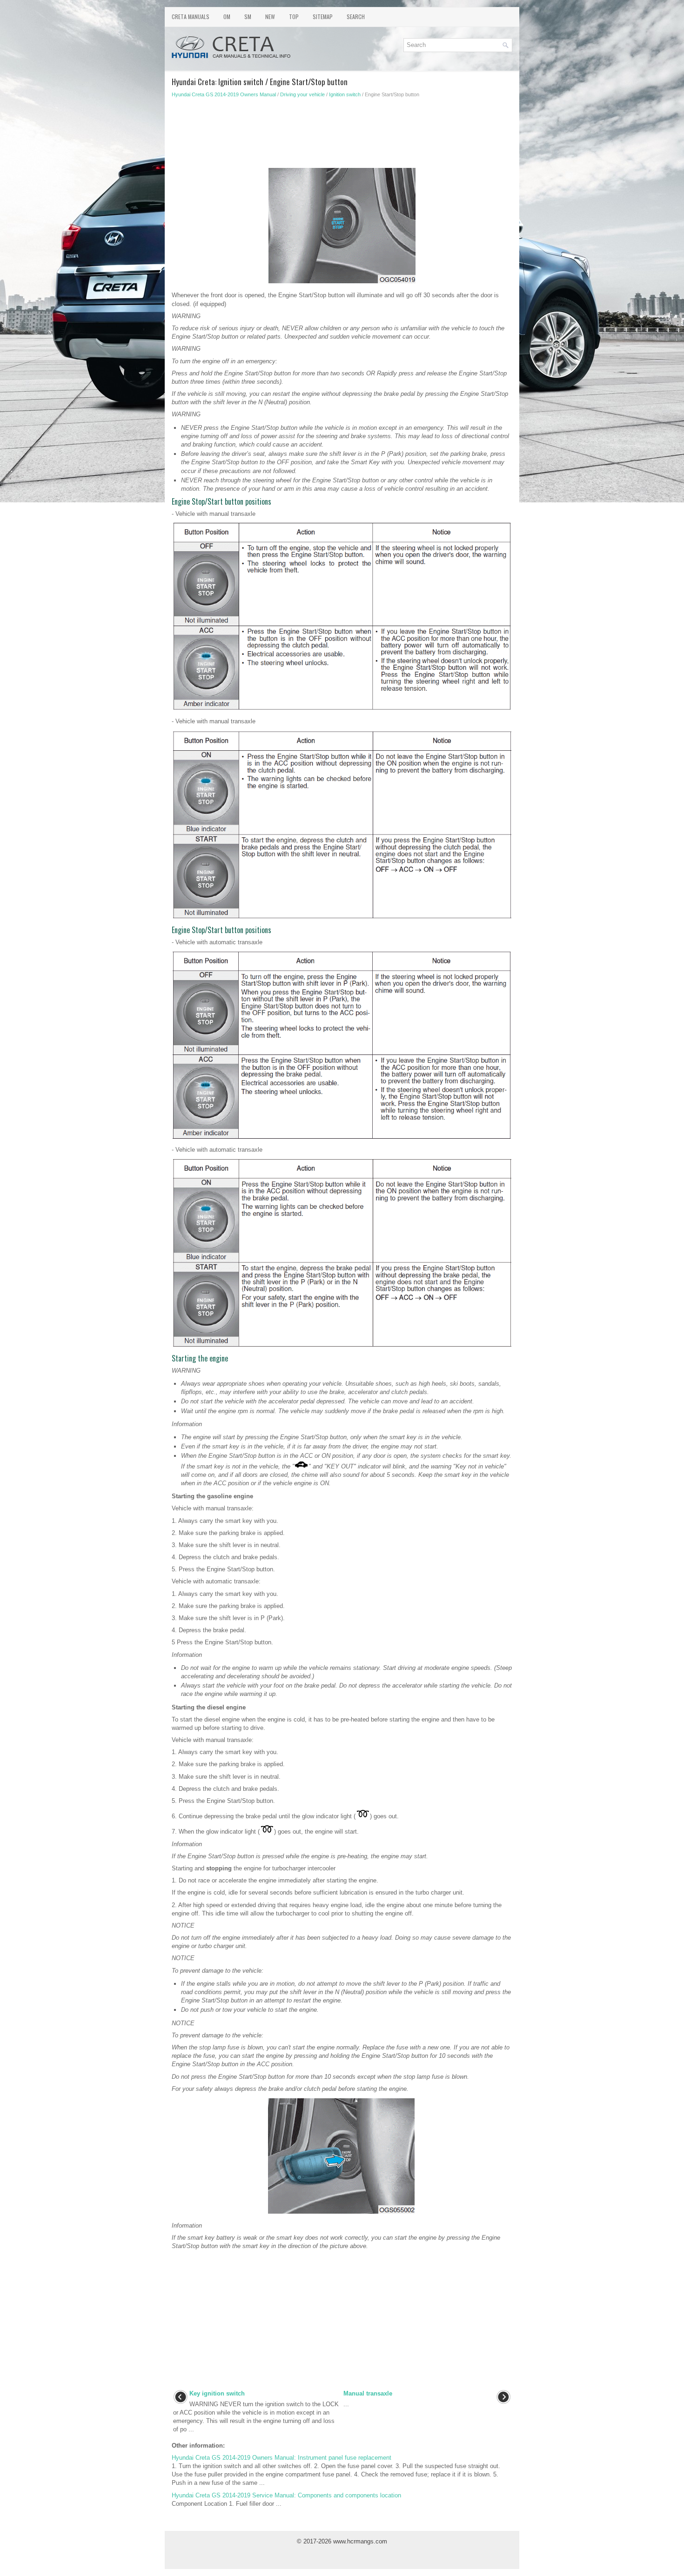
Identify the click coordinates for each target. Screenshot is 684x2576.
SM (248, 17)
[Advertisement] (282, 135)
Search (356, 17)
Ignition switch (345, 94)
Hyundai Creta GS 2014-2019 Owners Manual (224, 94)
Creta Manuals (191, 17)
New (270, 17)
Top (294, 17)
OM (227, 17)
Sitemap (323, 17)
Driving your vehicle (302, 94)
